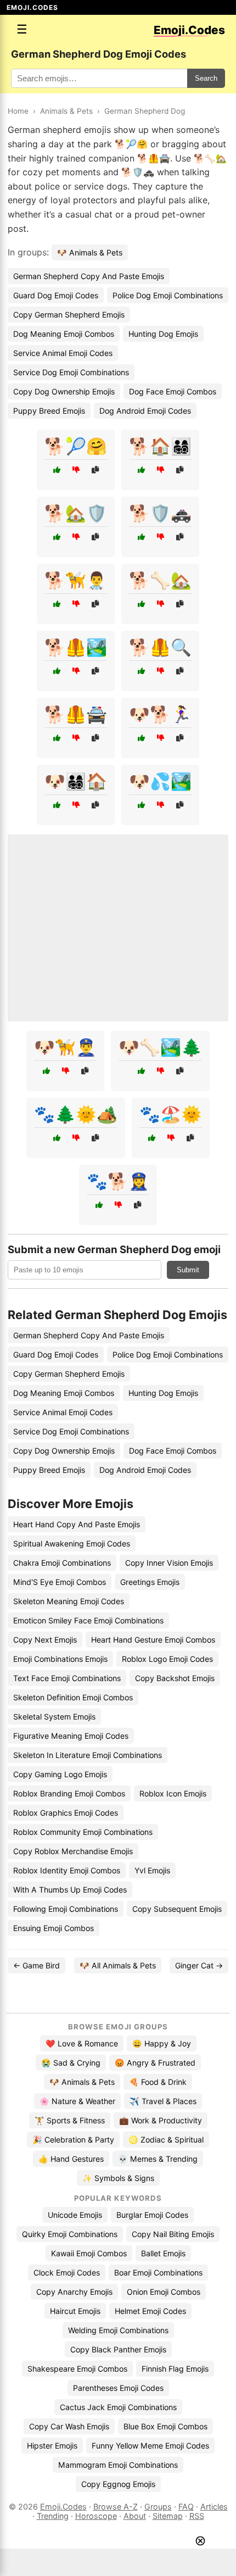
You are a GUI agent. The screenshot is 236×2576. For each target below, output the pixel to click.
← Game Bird (36, 1965)
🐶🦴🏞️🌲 (160, 1047)
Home (18, 111)
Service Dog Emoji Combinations (71, 372)
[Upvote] (57, 470)
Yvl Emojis (152, 1870)
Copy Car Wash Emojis (69, 2426)
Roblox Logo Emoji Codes (167, 1659)
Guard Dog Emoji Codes (56, 295)
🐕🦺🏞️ (76, 647)
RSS (197, 2516)
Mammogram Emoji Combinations (118, 2465)
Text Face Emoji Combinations (67, 1678)
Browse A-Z (116, 2507)
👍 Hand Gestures (71, 2159)
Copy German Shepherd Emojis (69, 315)
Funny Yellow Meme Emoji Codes (150, 2446)
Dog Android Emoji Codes (145, 411)
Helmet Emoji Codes (150, 2311)
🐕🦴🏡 (160, 580)
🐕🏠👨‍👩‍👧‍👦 (160, 446)
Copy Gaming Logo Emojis (60, 1774)
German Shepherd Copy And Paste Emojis (89, 276)
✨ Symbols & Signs (118, 2178)
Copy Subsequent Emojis (177, 1909)
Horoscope (96, 2516)
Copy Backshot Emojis (175, 1678)
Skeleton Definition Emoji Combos (73, 1697)
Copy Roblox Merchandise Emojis (73, 1851)
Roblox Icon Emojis (173, 1793)
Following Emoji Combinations (66, 1909)
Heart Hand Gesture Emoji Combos (153, 1640)
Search (206, 78)
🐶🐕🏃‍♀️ (160, 714)
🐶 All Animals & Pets (118, 1965)
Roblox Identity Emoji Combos (67, 1870)
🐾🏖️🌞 (171, 1114)
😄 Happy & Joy (162, 2043)
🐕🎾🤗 (76, 446)
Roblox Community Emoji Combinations (83, 1832)
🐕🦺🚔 (76, 714)
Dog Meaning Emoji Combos (64, 334)
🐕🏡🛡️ (76, 513)
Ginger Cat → (199, 1965)
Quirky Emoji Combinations (70, 2234)
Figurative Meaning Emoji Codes (71, 1736)
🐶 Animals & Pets (90, 252)
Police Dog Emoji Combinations (168, 295)
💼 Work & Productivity (161, 2120)
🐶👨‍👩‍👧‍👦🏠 (76, 781)
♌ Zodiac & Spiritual (166, 2140)
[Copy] (95, 470)
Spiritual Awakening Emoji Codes (72, 1543)
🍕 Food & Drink (158, 2082)
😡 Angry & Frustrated (155, 2063)
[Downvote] (76, 470)
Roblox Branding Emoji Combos (69, 1793)
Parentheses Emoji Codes (118, 2388)
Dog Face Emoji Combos (173, 391)
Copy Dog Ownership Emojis (64, 391)
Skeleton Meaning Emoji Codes (69, 1601)
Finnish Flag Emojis (175, 2369)
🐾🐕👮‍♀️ (118, 1181)
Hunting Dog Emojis (163, 334)
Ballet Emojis (163, 2253)
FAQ (186, 2507)
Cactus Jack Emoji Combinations (118, 2407)
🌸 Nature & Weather (77, 2101)
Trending (53, 2516)
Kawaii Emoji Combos (89, 2253)
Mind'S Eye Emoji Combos (60, 1582)
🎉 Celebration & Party (73, 2140)
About (135, 2516)
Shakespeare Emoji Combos (77, 2369)
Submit (188, 1270)
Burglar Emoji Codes (152, 2215)
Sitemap (168, 2516)
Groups (158, 2507)
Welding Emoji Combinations (118, 2330)
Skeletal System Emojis (54, 1717)
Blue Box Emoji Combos (165, 2426)
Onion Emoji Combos (164, 2292)
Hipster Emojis (52, 2446)
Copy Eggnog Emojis (118, 2484)
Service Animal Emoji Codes (63, 353)
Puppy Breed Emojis (49, 411)
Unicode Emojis (75, 2215)
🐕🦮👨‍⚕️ (76, 580)
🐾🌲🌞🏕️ (76, 1114)
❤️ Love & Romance (82, 2043)
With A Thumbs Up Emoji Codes (70, 1890)
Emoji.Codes (63, 2507)
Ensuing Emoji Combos (54, 1928)
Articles (214, 2507)
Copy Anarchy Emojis (74, 2292)
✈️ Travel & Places (163, 2101)
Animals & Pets (66, 111)
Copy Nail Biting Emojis (173, 2234)
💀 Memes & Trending (158, 2159)
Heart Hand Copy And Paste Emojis (77, 1524)
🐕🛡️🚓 (160, 513)
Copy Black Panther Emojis (118, 2349)
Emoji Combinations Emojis (60, 1659)
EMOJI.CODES (32, 7)
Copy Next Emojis (45, 1640)
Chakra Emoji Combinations (62, 1563)
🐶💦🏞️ (160, 781)
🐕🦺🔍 (160, 647)
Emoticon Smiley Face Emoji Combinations (88, 1620)
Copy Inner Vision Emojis (169, 1563)
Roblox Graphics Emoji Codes (66, 1813)
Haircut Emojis (75, 2311)
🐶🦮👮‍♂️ (65, 1047)
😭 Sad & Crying (71, 2063)
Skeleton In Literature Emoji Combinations (88, 1755)
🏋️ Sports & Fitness (70, 2120)
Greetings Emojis (150, 1582)
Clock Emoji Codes (67, 2272)
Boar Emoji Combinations (158, 2272)
